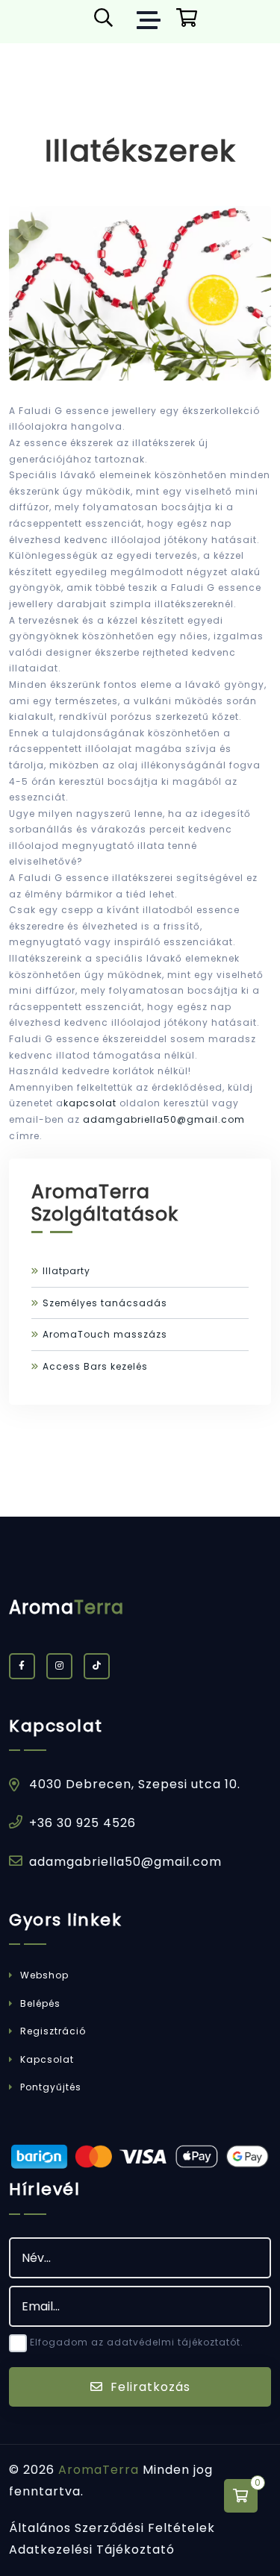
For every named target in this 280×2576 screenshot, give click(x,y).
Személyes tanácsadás (105, 1303)
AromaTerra (99, 2470)
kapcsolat (90, 1103)
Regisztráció (52, 2031)
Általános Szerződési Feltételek (112, 2528)
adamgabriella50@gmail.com (164, 1119)
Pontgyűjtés (49, 2087)
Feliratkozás (149, 2387)
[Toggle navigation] (152, 22)
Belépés (39, 2003)
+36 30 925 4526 (83, 1823)
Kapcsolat (46, 2059)
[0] (241, 2496)
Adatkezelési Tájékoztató (92, 2550)
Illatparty (66, 1271)
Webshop (43, 1975)
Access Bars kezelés (95, 1366)
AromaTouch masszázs (105, 1334)
